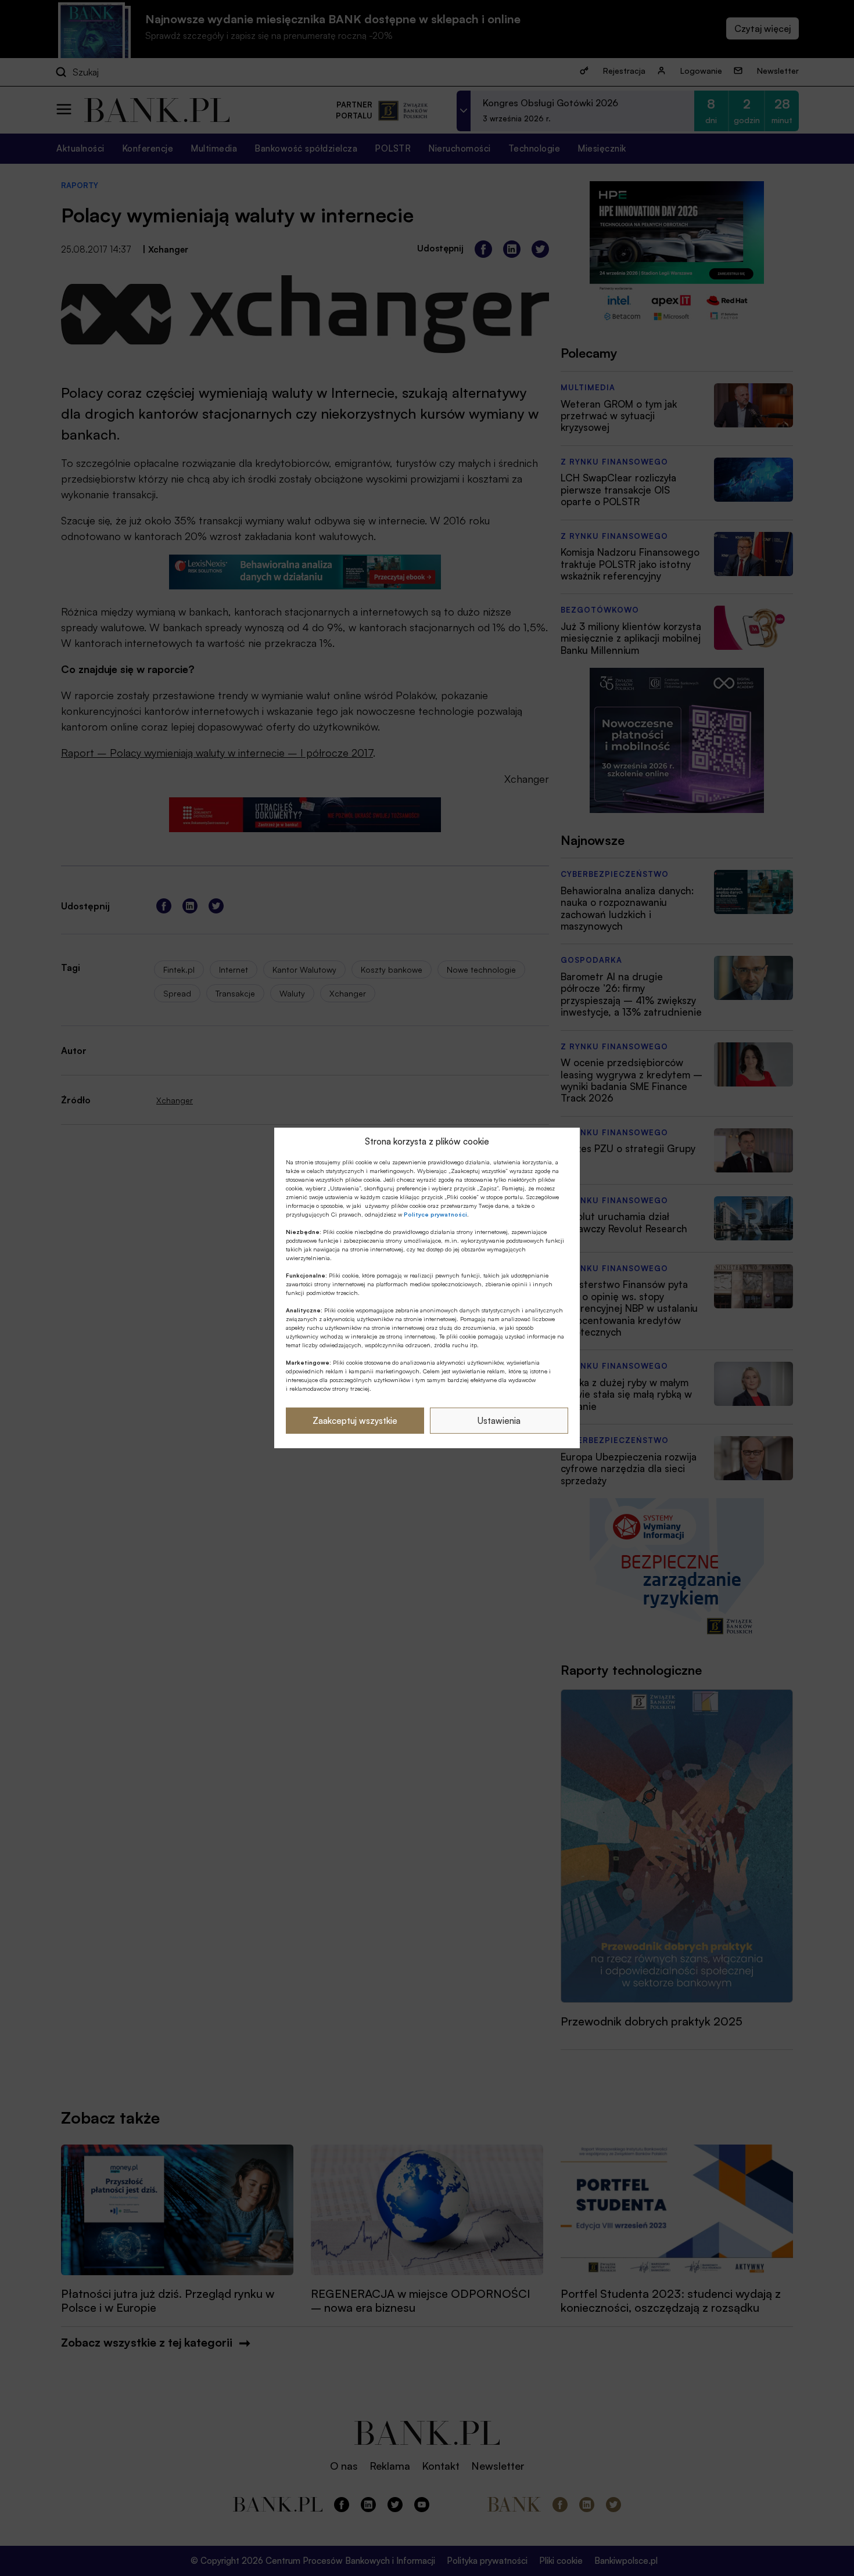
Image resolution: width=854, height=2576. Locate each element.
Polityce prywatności (435, 1214)
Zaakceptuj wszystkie (355, 1421)
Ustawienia (499, 1421)
